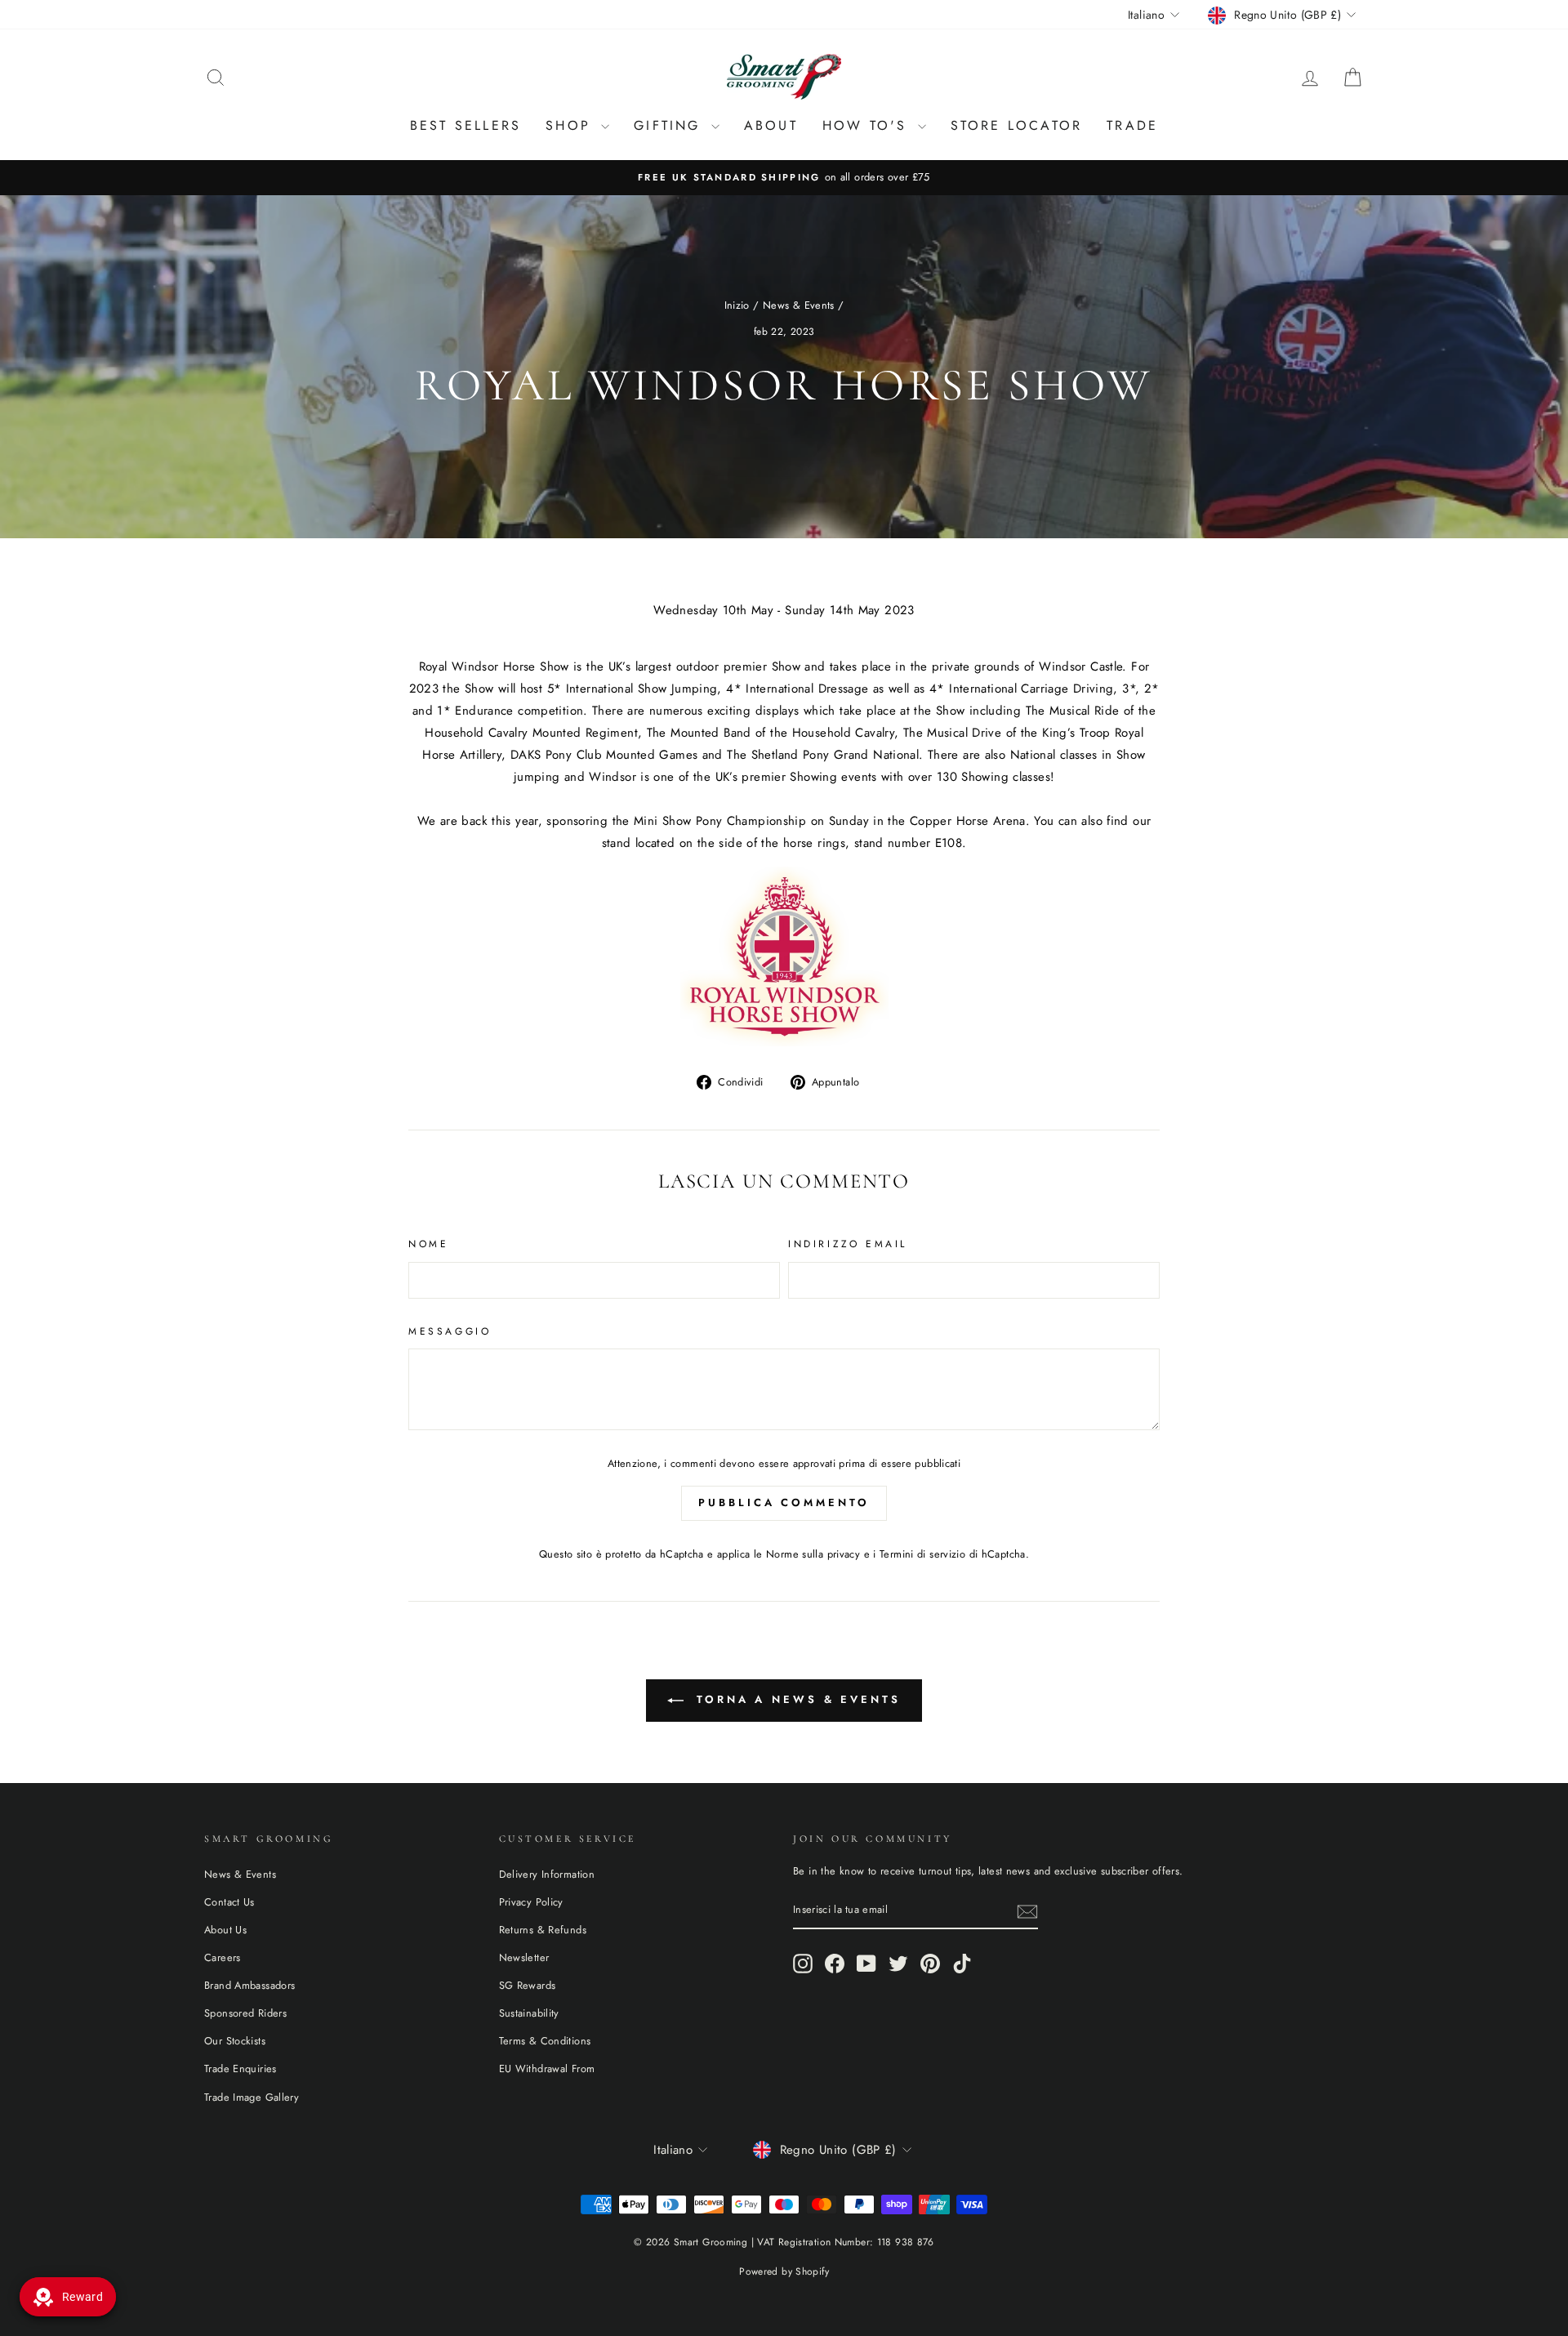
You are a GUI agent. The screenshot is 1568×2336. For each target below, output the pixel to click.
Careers (223, 1957)
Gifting (670, 125)
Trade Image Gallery (252, 2097)
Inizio (737, 305)
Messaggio (450, 1331)
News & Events (799, 305)
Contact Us (229, 1902)
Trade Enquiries (241, 2069)
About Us (225, 1930)
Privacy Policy (531, 1902)
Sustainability (529, 2013)
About (771, 125)
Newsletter (524, 1957)
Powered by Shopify (784, 2271)
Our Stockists (235, 2041)
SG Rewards (528, 1985)
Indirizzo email (848, 1244)
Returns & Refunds (543, 1930)
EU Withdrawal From (547, 2069)
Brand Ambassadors (249, 1985)
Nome (428, 1244)
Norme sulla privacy (813, 1554)
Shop (571, 125)
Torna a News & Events (795, 1699)
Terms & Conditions (545, 2041)
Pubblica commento (784, 1502)
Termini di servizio (922, 1554)
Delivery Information (547, 1874)
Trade (1132, 125)
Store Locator (1017, 125)
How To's (868, 125)
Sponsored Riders (245, 2013)
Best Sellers (465, 125)
